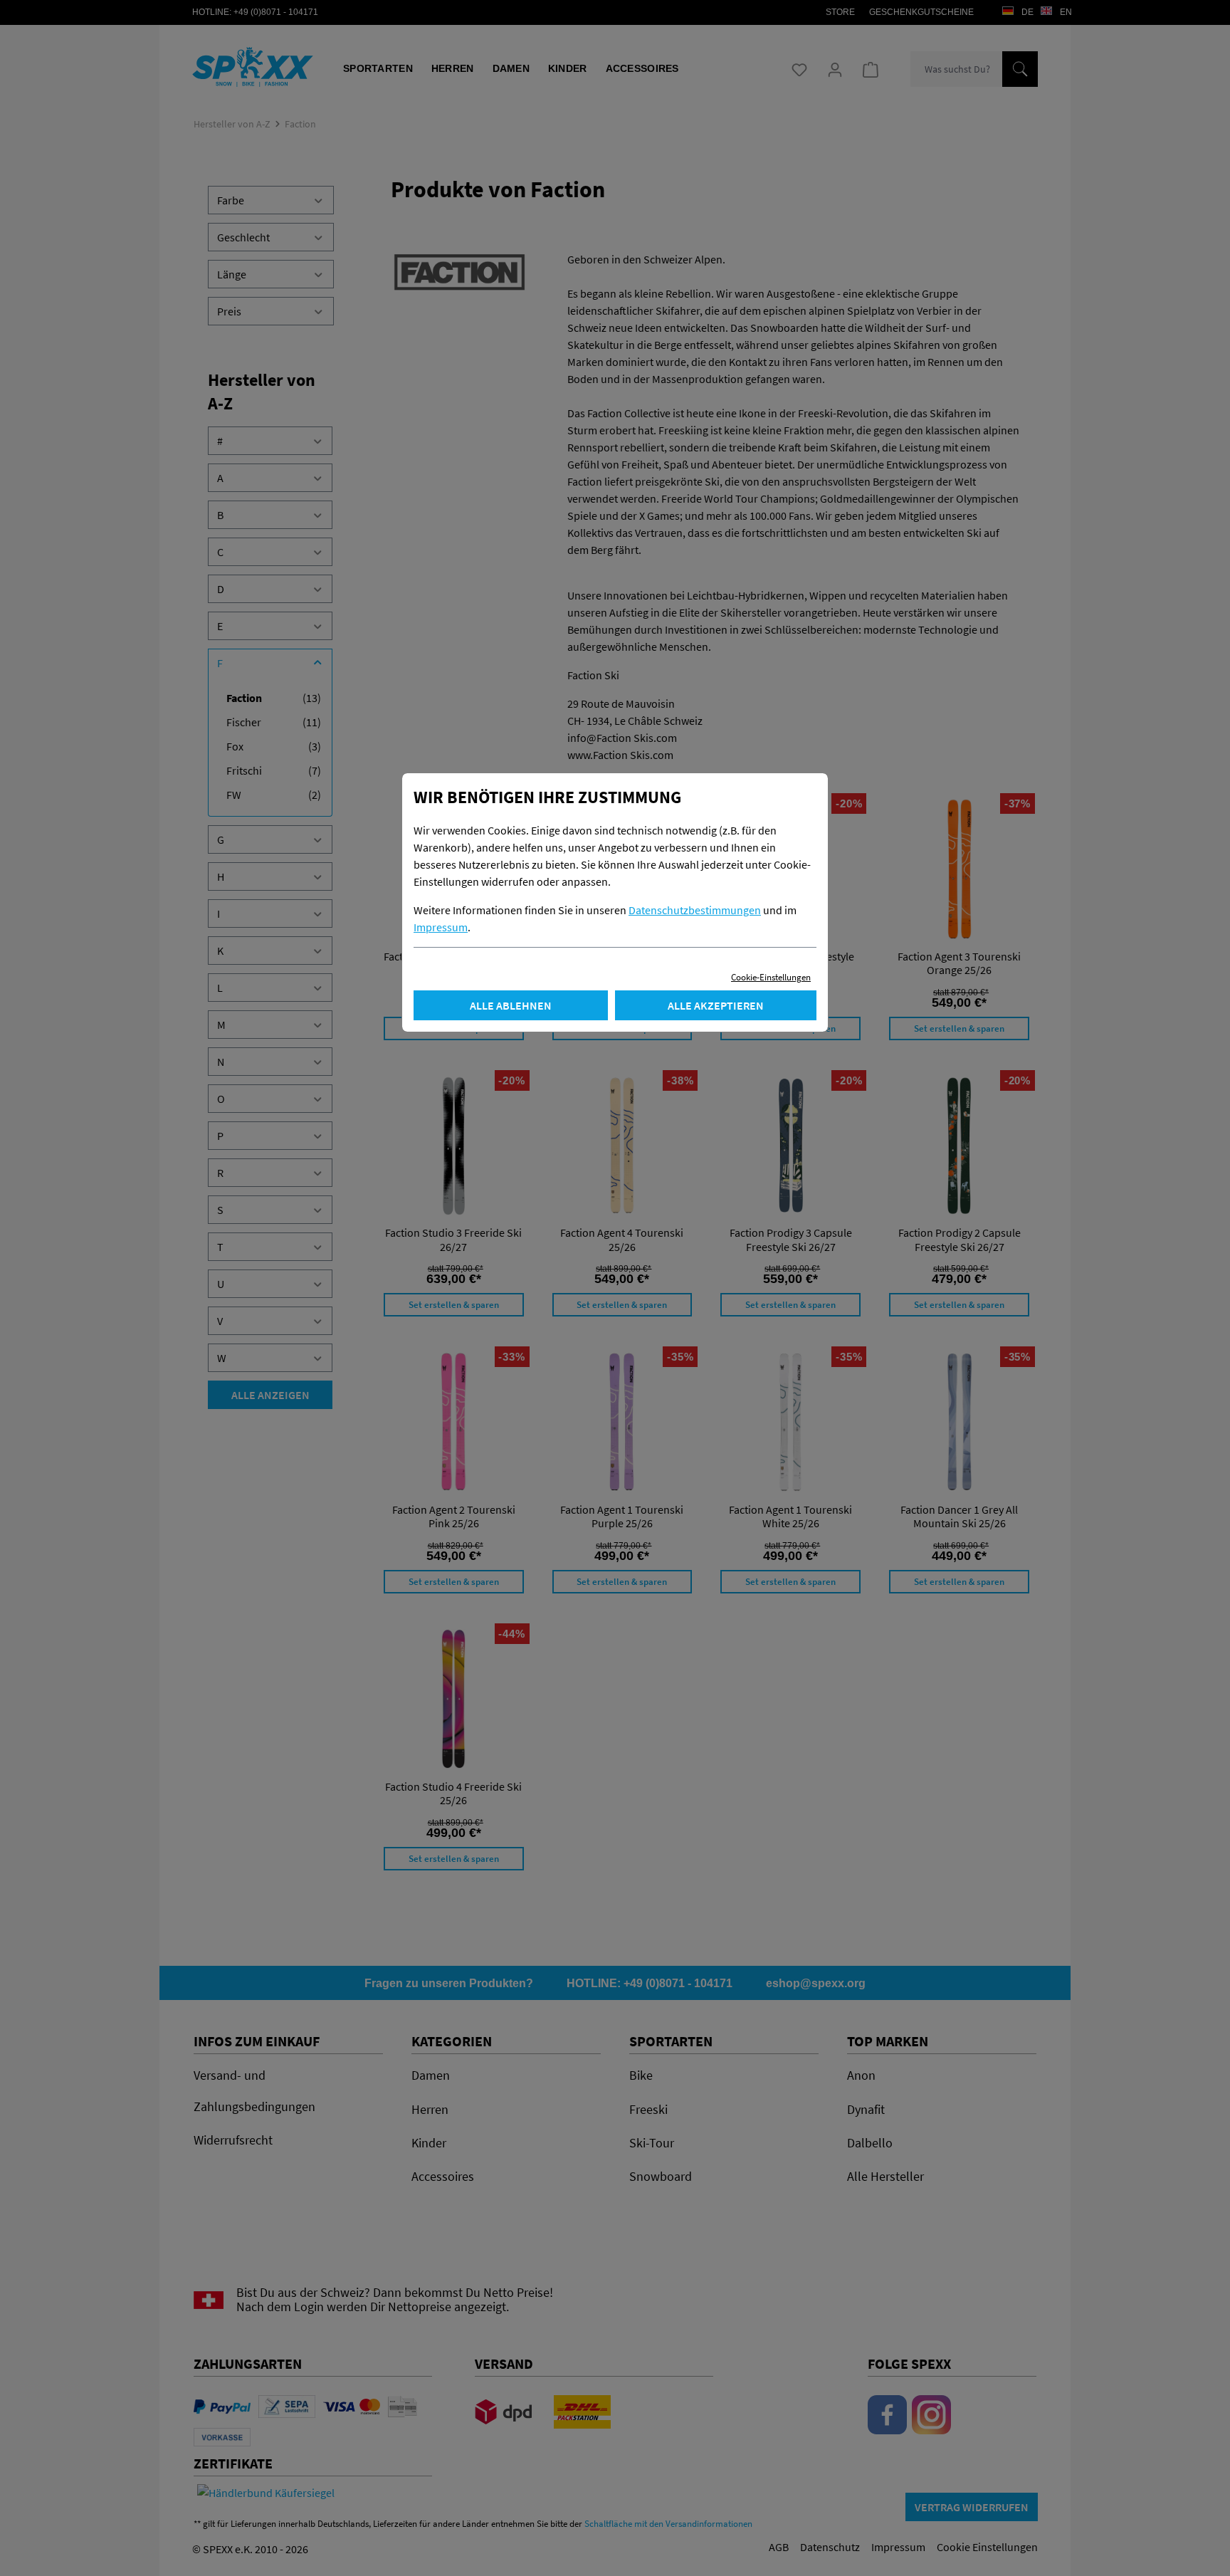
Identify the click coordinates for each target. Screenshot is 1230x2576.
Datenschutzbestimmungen (695, 910)
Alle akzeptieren (716, 1005)
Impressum (441, 927)
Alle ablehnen (511, 1005)
